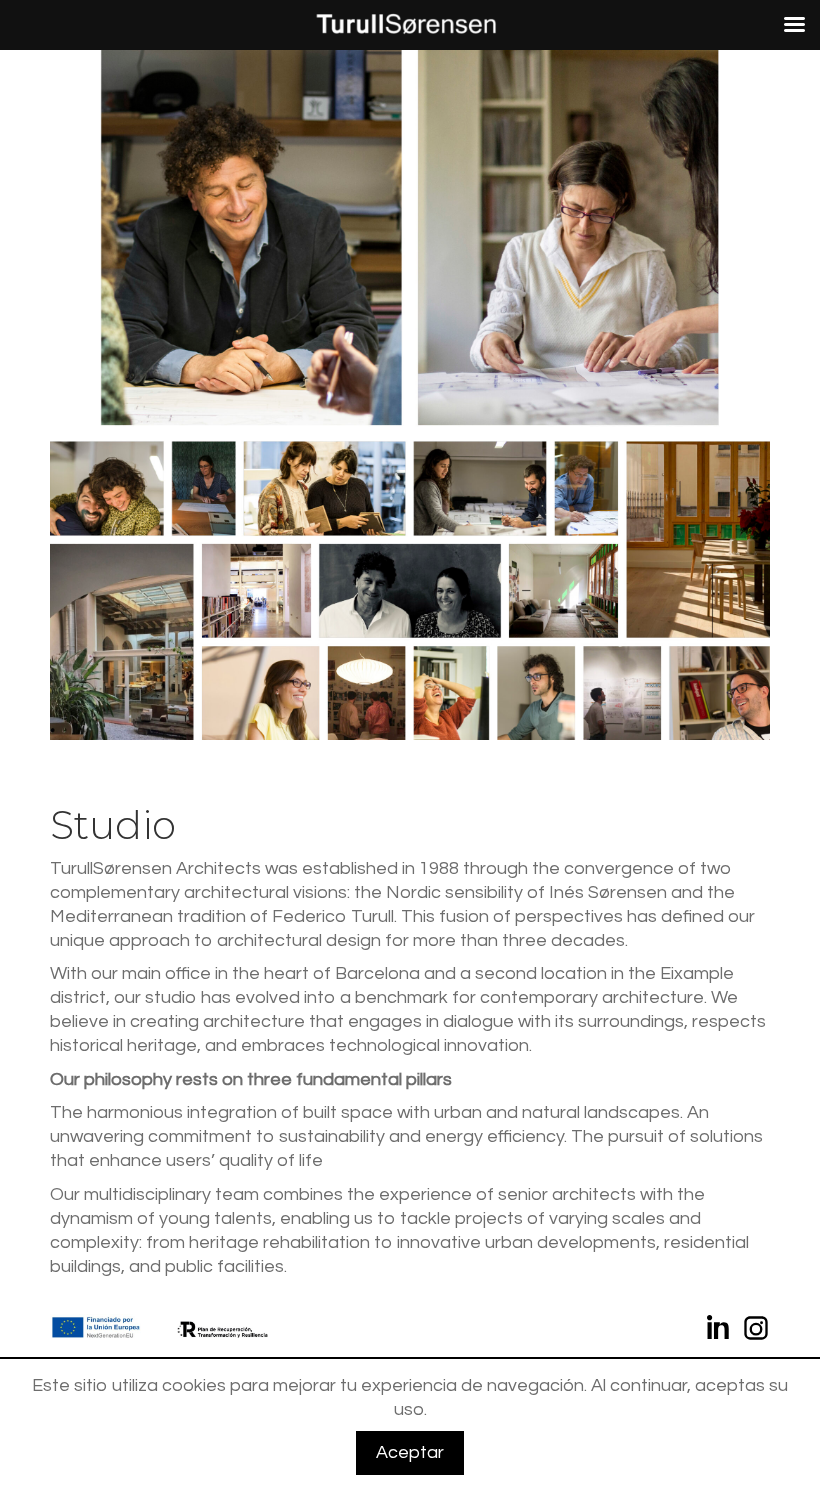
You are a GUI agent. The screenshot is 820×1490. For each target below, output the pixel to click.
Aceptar (410, 1452)
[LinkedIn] (719, 1331)
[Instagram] (756, 1331)
